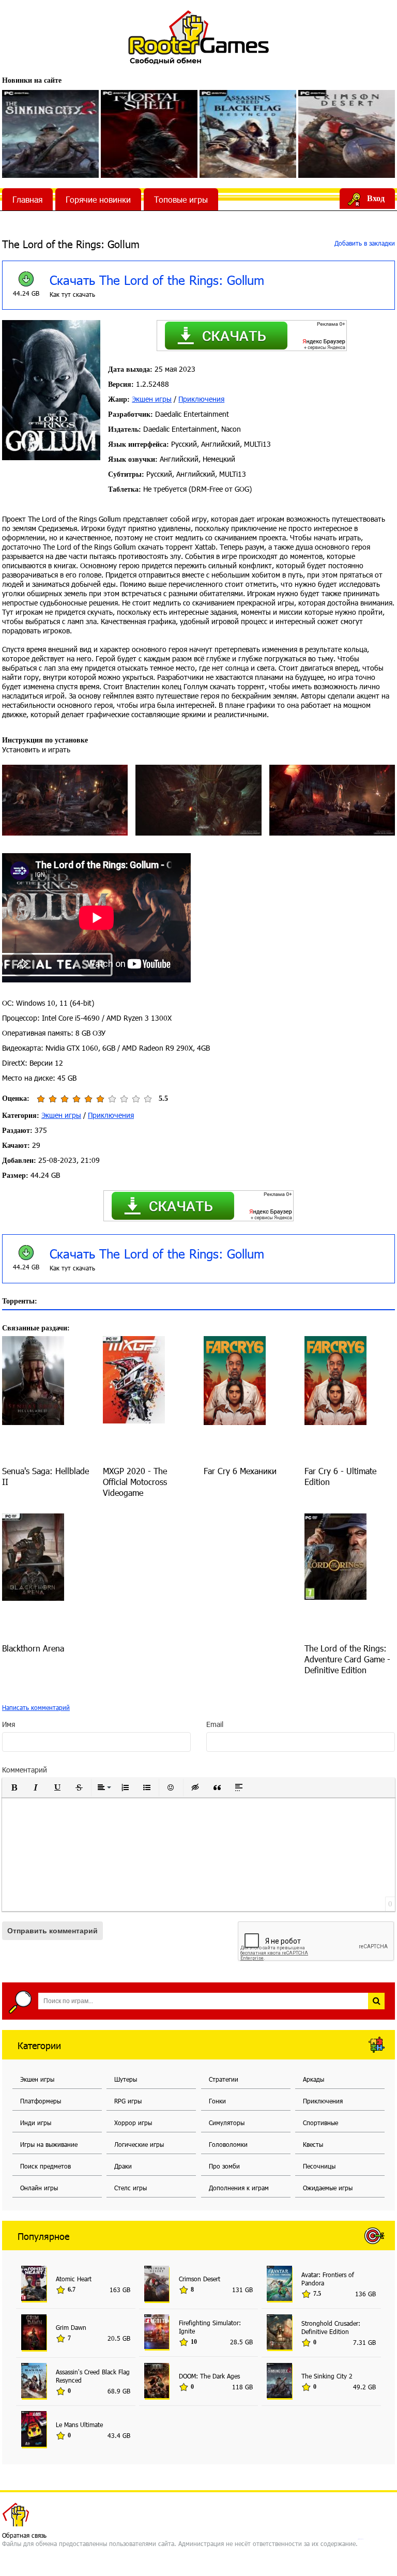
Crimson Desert (200, 2279)
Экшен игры (152, 399)
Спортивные (320, 2123)
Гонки (217, 2101)
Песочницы (319, 2166)
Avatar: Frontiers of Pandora (328, 2279)
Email (215, 1724)
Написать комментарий (36, 1707)
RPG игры (128, 2101)
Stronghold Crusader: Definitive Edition (331, 2327)
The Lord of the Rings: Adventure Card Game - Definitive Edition (347, 1659)
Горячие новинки (98, 199)
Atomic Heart (74, 2279)
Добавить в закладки (364, 243)
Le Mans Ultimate (79, 2425)
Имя (9, 1724)
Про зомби (224, 2166)
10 (148, 1099)
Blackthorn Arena (33, 1648)
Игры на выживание (49, 2144)
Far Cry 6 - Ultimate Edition (340, 1476)
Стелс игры (131, 2188)
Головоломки (228, 2144)
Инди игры (36, 2123)
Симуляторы (227, 2123)
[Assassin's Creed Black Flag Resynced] (248, 134)
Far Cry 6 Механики (240, 1471)
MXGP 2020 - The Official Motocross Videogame (135, 1482)
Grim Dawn (71, 2327)
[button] (14, 1787)
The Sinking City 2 (327, 2376)
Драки (123, 2166)
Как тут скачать (72, 294)
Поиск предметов (45, 2166)
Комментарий (25, 1770)
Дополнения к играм (239, 2188)
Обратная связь (24, 2535)
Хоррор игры (133, 2123)
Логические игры (139, 2144)
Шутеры (126, 2079)
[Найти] (376, 2001)
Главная (27, 199)
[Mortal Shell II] (149, 134)
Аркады (314, 2079)
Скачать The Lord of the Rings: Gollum (157, 280)
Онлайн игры (39, 2188)
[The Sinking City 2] (50, 134)
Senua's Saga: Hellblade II (45, 1476)
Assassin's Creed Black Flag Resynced (93, 2376)
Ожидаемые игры (328, 2188)
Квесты (313, 2144)
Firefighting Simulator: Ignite (210, 2327)
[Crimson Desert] (347, 134)
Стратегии (224, 2079)
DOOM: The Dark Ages (209, 2376)
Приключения (201, 399)
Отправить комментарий (52, 1931)
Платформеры (41, 2101)
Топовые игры (181, 199)
